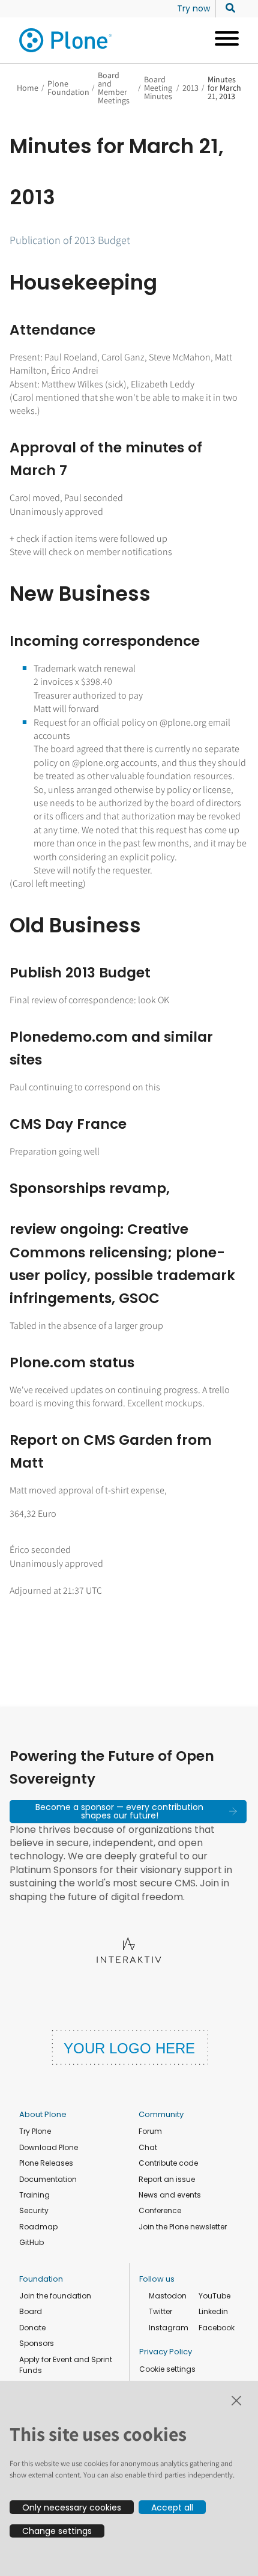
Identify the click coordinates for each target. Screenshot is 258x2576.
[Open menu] (222, 40)
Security (34, 2210)
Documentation (48, 2179)
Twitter (160, 2311)
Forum (150, 2131)
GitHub (31, 2242)
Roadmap (38, 2227)
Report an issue (167, 2179)
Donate (32, 2328)
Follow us (157, 2279)
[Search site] (227, 8)
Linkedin (213, 2311)
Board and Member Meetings (114, 88)
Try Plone (35, 2131)
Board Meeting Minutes (158, 88)
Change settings (57, 2531)
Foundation (41, 2279)
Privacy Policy (166, 2352)
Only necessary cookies (72, 2508)
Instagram (169, 2328)
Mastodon (168, 2296)
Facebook (217, 2328)
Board (31, 2311)
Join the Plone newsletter (183, 2227)
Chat (148, 2147)
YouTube (214, 2296)
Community (161, 2114)
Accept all (172, 2508)
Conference (160, 2210)
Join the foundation (55, 2296)
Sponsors (37, 2343)
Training (34, 2195)
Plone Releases (46, 2163)
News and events (170, 2195)
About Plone (43, 2114)
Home (28, 88)
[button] (128, 1811)
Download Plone (49, 2147)
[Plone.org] (66, 40)
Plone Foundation (68, 88)
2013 (190, 88)
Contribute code (168, 2163)
